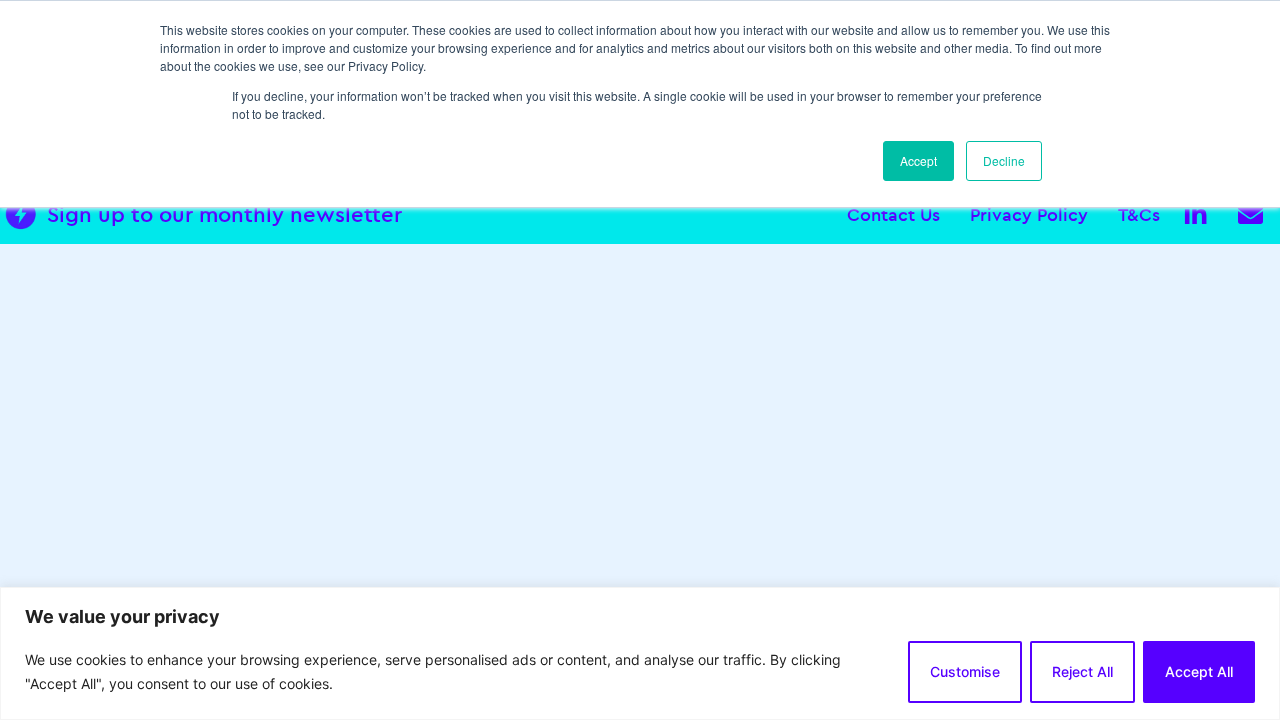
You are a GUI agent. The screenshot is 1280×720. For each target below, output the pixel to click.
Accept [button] (918, 160)
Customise (965, 671)
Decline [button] (1004, 160)
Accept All (1199, 671)
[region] (640, 653)
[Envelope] (1250, 214)
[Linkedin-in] (1195, 214)
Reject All (1082, 671)
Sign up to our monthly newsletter (224, 214)
